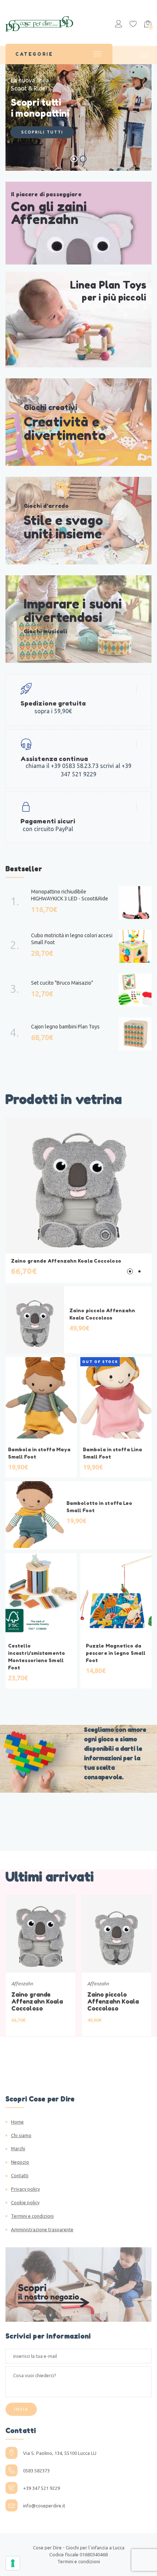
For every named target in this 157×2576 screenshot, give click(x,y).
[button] (130, 1271)
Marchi (18, 2148)
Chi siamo (21, 2135)
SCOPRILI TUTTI (42, 132)
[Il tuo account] (118, 25)
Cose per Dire (47, 2548)
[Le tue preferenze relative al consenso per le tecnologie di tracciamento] (13, 2563)
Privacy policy (25, 2189)
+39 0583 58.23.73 (75, 766)
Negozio (20, 2162)
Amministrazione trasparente (42, 2229)
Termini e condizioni (32, 2216)
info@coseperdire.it (44, 2506)
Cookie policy (25, 2202)
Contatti (20, 2175)
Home (17, 2122)
